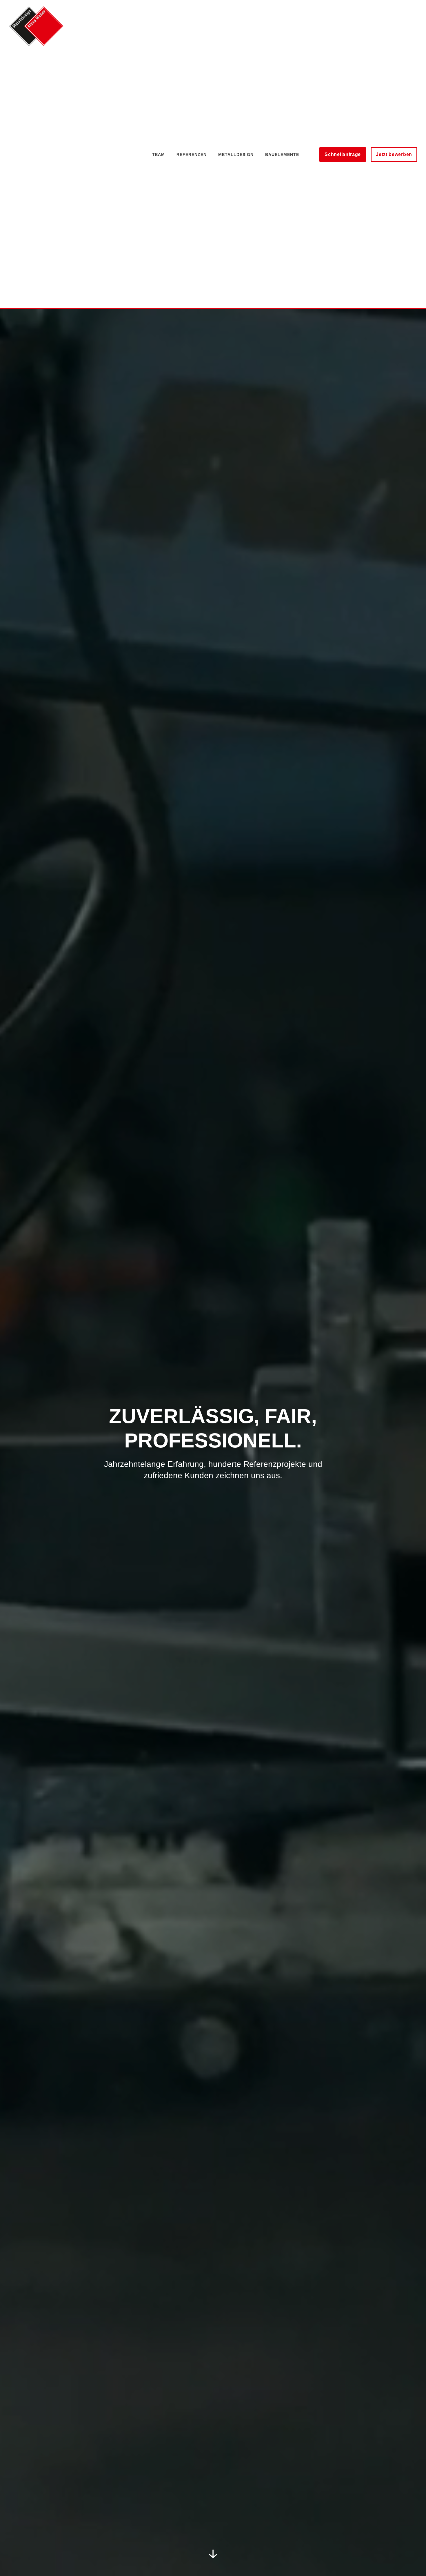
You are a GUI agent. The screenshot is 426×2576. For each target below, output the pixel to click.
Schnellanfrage (343, 154)
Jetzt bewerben (394, 154)
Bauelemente (282, 155)
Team (159, 155)
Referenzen (192, 155)
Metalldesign (236, 155)
